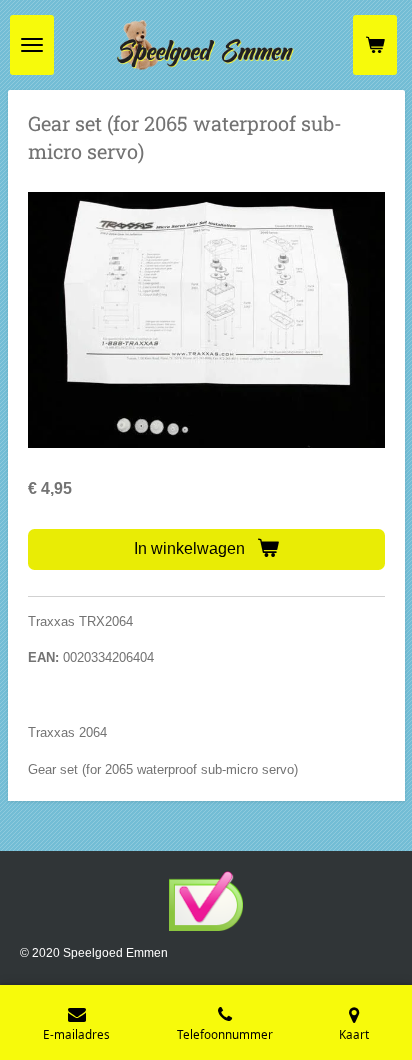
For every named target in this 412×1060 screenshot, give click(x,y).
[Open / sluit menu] (32, 45)
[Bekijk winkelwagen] (375, 45)
